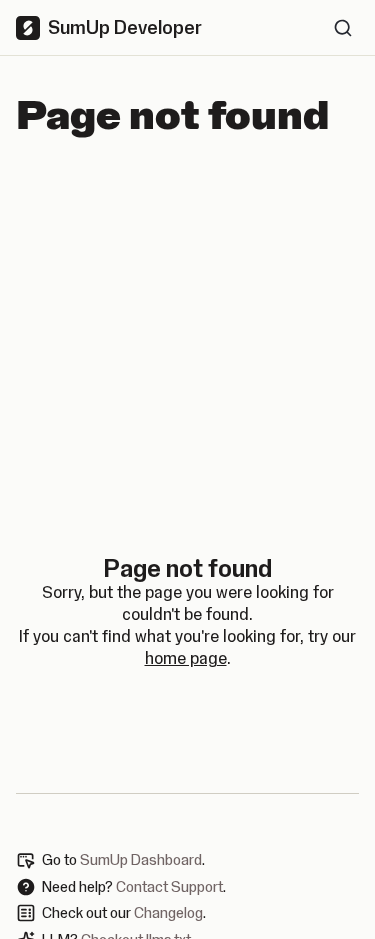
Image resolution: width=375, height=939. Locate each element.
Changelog (168, 913)
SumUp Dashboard (141, 860)
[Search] (343, 28)
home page (186, 658)
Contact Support (169, 887)
